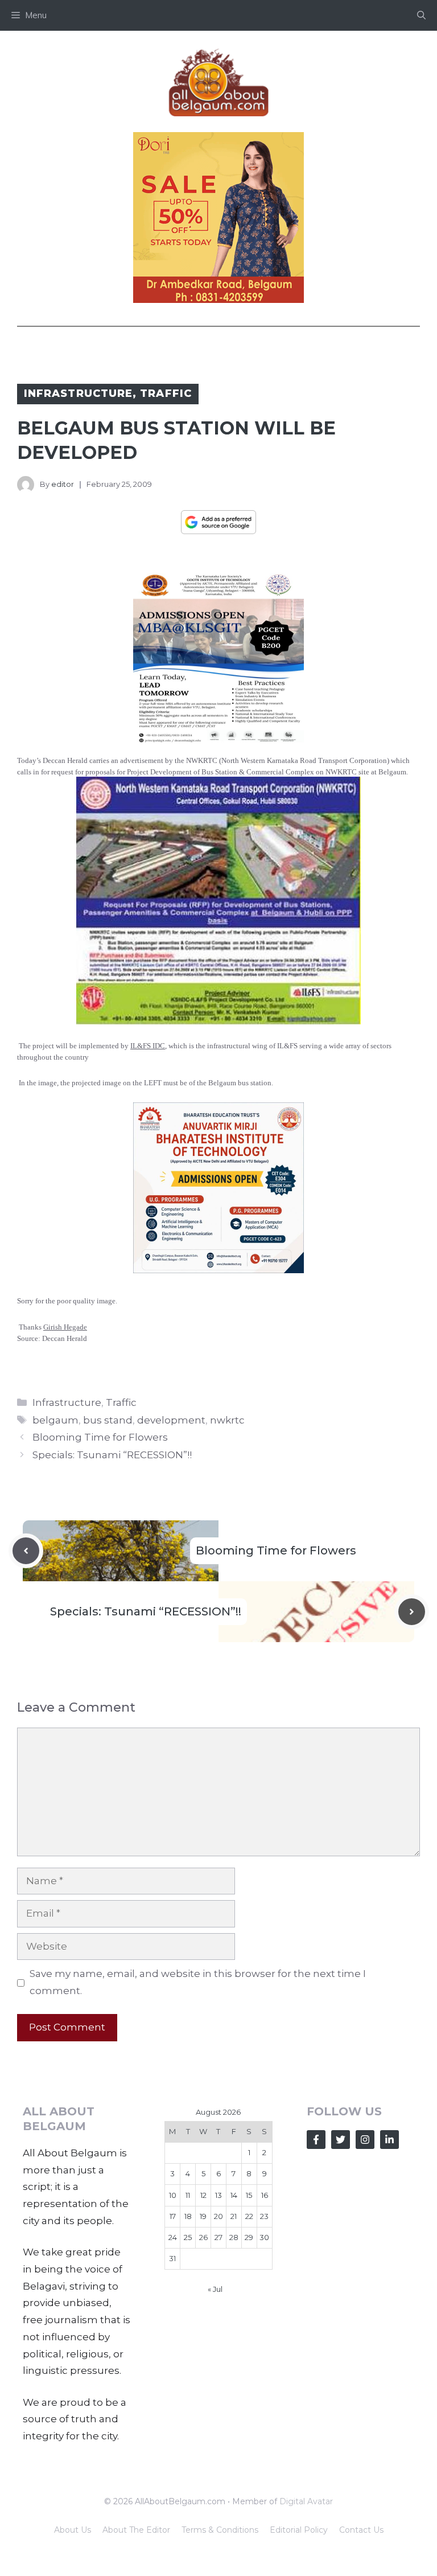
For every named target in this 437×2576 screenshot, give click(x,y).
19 (203, 2216)
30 (264, 2237)
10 (173, 2195)
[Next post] (412, 1612)
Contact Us (361, 2530)
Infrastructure (78, 393)
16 (265, 2195)
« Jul (215, 2289)
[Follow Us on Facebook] (316, 2140)
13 (218, 2195)
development (171, 1420)
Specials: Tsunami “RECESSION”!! (112, 1455)
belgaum (55, 1420)
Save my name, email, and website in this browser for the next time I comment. (198, 1982)
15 (249, 2195)
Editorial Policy (299, 2530)
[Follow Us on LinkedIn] (389, 2140)
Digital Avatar (306, 2501)
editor (63, 484)
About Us (73, 2530)
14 (234, 2195)
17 (173, 2216)
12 (203, 2195)
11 (188, 2195)
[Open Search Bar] (421, 15)
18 (188, 2216)
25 (188, 2237)
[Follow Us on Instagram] (365, 2140)
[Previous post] (26, 1551)
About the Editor (136, 2530)
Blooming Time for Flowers (100, 1437)
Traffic (166, 393)
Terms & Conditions (220, 2530)
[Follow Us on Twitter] (341, 2140)
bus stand (108, 1420)
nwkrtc (227, 1420)
